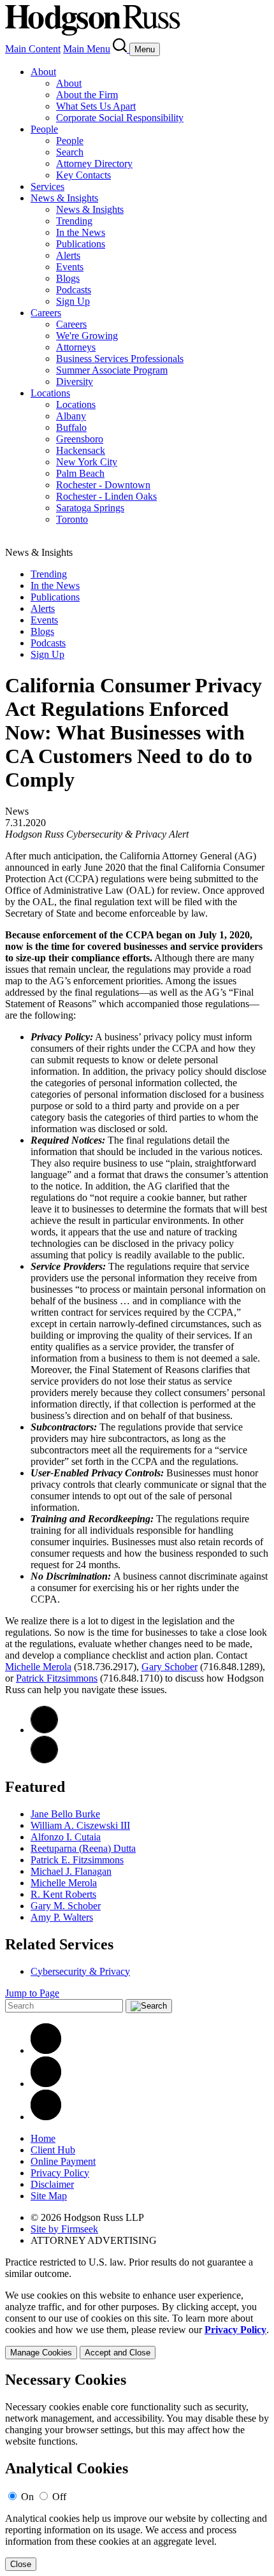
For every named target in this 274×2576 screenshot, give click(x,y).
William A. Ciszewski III (80, 1825)
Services (47, 186)
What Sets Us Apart (96, 106)
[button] (44, 1760)
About (43, 72)
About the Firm (87, 95)
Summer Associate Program (112, 370)
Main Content (33, 49)
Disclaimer (52, 2184)
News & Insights (64, 198)
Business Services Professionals (120, 359)
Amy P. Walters (62, 1917)
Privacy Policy (60, 2173)
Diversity (75, 382)
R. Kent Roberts (63, 1894)
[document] (137, 2471)
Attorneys (76, 347)
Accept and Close (118, 2353)
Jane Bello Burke (65, 1814)
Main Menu (87, 49)
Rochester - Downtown (103, 485)
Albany (71, 416)
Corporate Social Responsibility (120, 118)
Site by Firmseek (64, 2229)
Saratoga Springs (90, 508)
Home (43, 2138)
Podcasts (74, 290)
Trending (74, 221)
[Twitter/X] (46, 2084)
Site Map (49, 2196)
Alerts (68, 255)
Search (70, 152)
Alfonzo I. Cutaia (66, 1837)
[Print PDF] (44, 1730)
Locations (50, 393)
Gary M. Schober (66, 1906)
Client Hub (53, 2150)
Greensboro (80, 439)
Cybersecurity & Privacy (80, 1971)
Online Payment (63, 2161)
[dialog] (137, 2325)
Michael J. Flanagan (71, 1871)
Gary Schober (169, 1667)
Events (70, 267)
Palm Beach (80, 473)
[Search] (121, 49)
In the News (81, 232)
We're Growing (87, 336)
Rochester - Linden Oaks (106, 496)
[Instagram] (46, 2117)
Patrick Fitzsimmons (57, 1678)
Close (21, 2564)
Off (59, 2497)
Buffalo (71, 427)
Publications (81, 244)
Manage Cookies (41, 2353)
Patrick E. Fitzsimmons (77, 1860)
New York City (87, 462)
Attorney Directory (94, 164)
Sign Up (73, 301)
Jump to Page (32, 1993)
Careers (46, 313)
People (44, 129)
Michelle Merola (38, 1667)
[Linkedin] (46, 2050)
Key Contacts (83, 175)
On (27, 2497)
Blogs (68, 278)
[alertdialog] (137, 2471)
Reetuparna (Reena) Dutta (83, 1848)
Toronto (72, 519)
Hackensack (81, 450)
